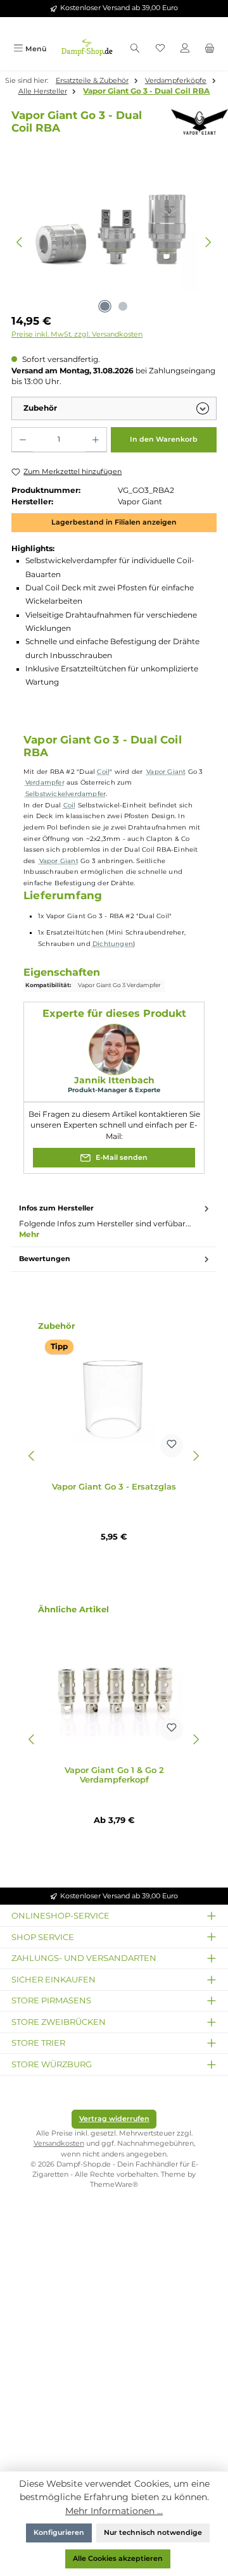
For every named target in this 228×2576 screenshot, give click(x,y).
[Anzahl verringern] (22, 440)
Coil (103, 772)
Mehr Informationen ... (114, 2511)
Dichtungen (113, 944)
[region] (114, 242)
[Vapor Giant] (193, 122)
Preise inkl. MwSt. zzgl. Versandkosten (77, 334)
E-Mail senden (121, 1158)
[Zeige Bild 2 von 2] (123, 306)
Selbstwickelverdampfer (66, 794)
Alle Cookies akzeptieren (118, 2559)
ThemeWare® (114, 2185)
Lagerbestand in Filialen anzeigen (114, 522)
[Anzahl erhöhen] (95, 440)
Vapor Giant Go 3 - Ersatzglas (114, 1487)
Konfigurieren (59, 2533)
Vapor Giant (166, 772)
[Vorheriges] (20, 242)
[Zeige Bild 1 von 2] (104, 306)
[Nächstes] (208, 242)
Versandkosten (59, 2144)
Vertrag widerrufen (114, 2119)
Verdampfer (45, 782)
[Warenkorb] (210, 49)
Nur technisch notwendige (153, 2533)
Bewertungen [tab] (45, 1259)
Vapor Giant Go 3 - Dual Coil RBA (146, 91)
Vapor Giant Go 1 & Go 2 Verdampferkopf (114, 1775)
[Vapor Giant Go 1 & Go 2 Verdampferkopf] (114, 1684)
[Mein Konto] (185, 49)
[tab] (114, 1222)
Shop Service (43, 1937)
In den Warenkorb (164, 439)
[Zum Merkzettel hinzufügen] (172, 1446)
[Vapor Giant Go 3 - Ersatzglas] (114, 1400)
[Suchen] (135, 49)
